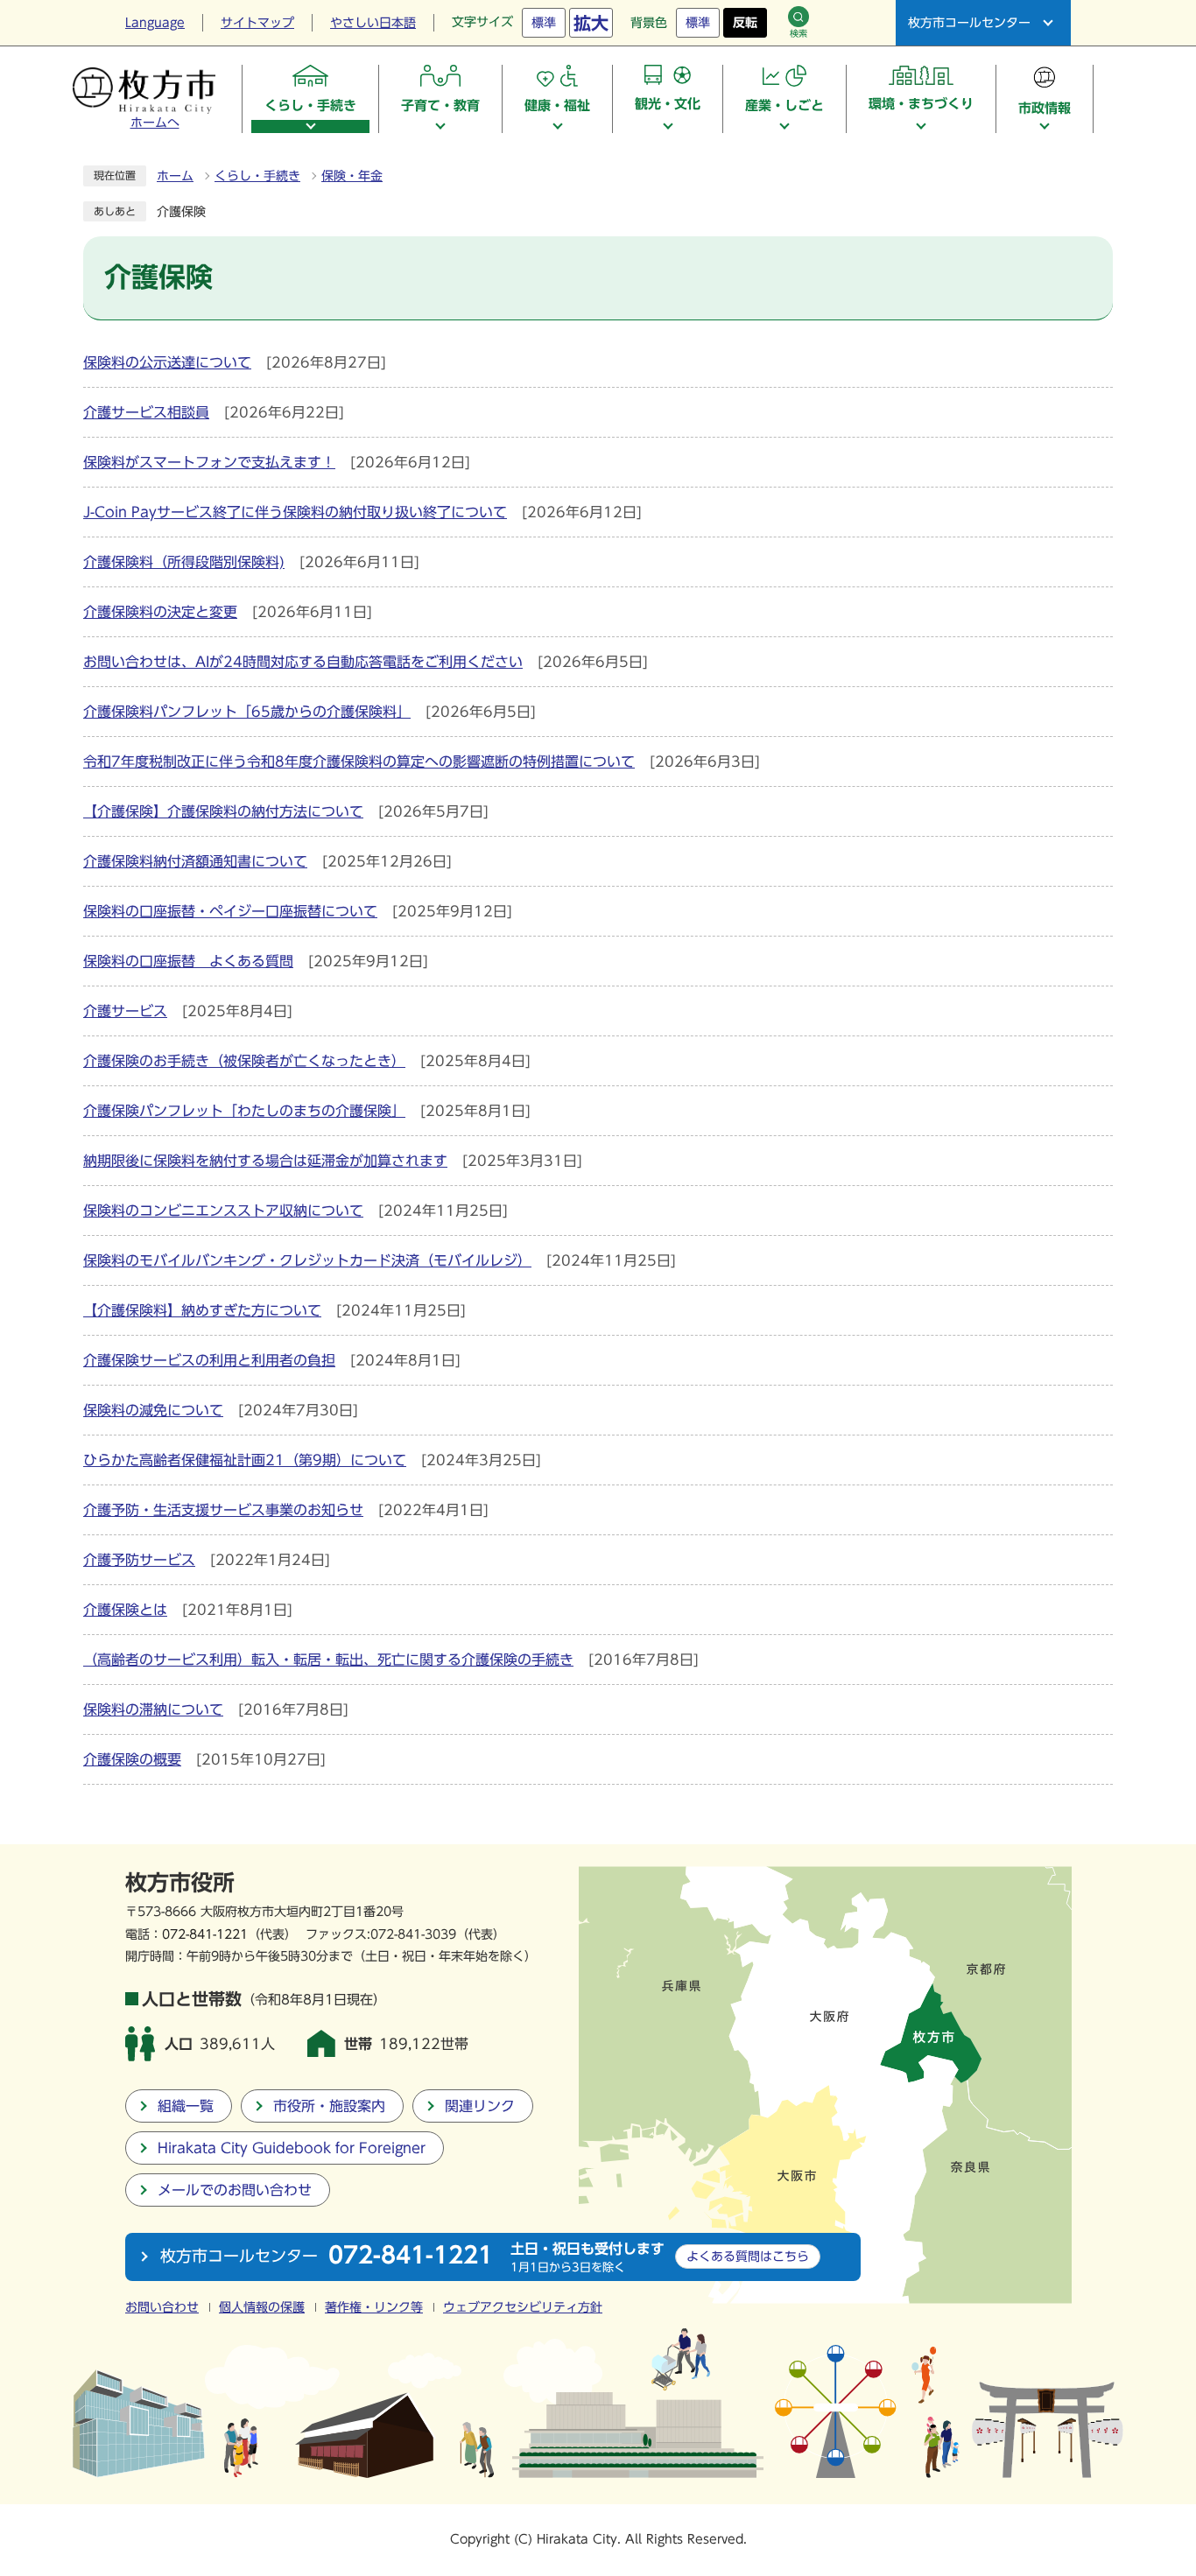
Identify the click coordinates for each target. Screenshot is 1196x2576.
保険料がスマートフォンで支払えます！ (209, 462)
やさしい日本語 (373, 23)
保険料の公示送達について (167, 362)
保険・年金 (352, 176)
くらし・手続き (257, 176)
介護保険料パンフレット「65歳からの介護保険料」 (247, 712)
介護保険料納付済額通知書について (195, 861)
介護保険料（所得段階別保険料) (184, 562)
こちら (748, 2256)
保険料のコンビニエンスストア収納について (223, 1211)
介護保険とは (125, 1610)
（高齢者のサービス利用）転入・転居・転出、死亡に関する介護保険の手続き (328, 1660)
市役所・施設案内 (329, 2106)
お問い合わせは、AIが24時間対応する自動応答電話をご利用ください (303, 662)
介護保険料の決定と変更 (160, 612)
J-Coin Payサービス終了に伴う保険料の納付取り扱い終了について (295, 512)
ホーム (175, 176)
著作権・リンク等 (374, 2307)
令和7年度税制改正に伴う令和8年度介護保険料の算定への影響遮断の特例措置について (359, 762)
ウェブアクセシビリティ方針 (523, 2307)
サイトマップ (257, 23)
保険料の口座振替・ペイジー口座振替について (230, 911)
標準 (544, 23)
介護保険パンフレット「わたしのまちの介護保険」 (244, 1111)
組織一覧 (186, 2106)
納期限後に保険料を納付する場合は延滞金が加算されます (265, 1161)
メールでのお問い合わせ (235, 2190)
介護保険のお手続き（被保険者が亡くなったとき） (244, 1061)
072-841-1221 (205, 1934)
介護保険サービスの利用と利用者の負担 (209, 1360)
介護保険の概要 (132, 1759)
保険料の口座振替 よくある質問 (188, 961)
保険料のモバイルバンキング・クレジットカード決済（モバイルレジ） (307, 1260)
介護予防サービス (139, 1560)
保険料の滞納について (153, 1709)
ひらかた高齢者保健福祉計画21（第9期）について (245, 1460)
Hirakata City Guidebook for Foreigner (292, 2148)
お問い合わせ (162, 2307)
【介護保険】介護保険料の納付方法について (223, 811)
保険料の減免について (153, 1410)
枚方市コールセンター (969, 23)
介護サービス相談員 (146, 412)
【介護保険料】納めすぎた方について (202, 1310)
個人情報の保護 (262, 2307)
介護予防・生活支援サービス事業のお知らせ (223, 1510)
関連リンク (480, 2106)
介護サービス (125, 1011)
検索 (799, 33)
